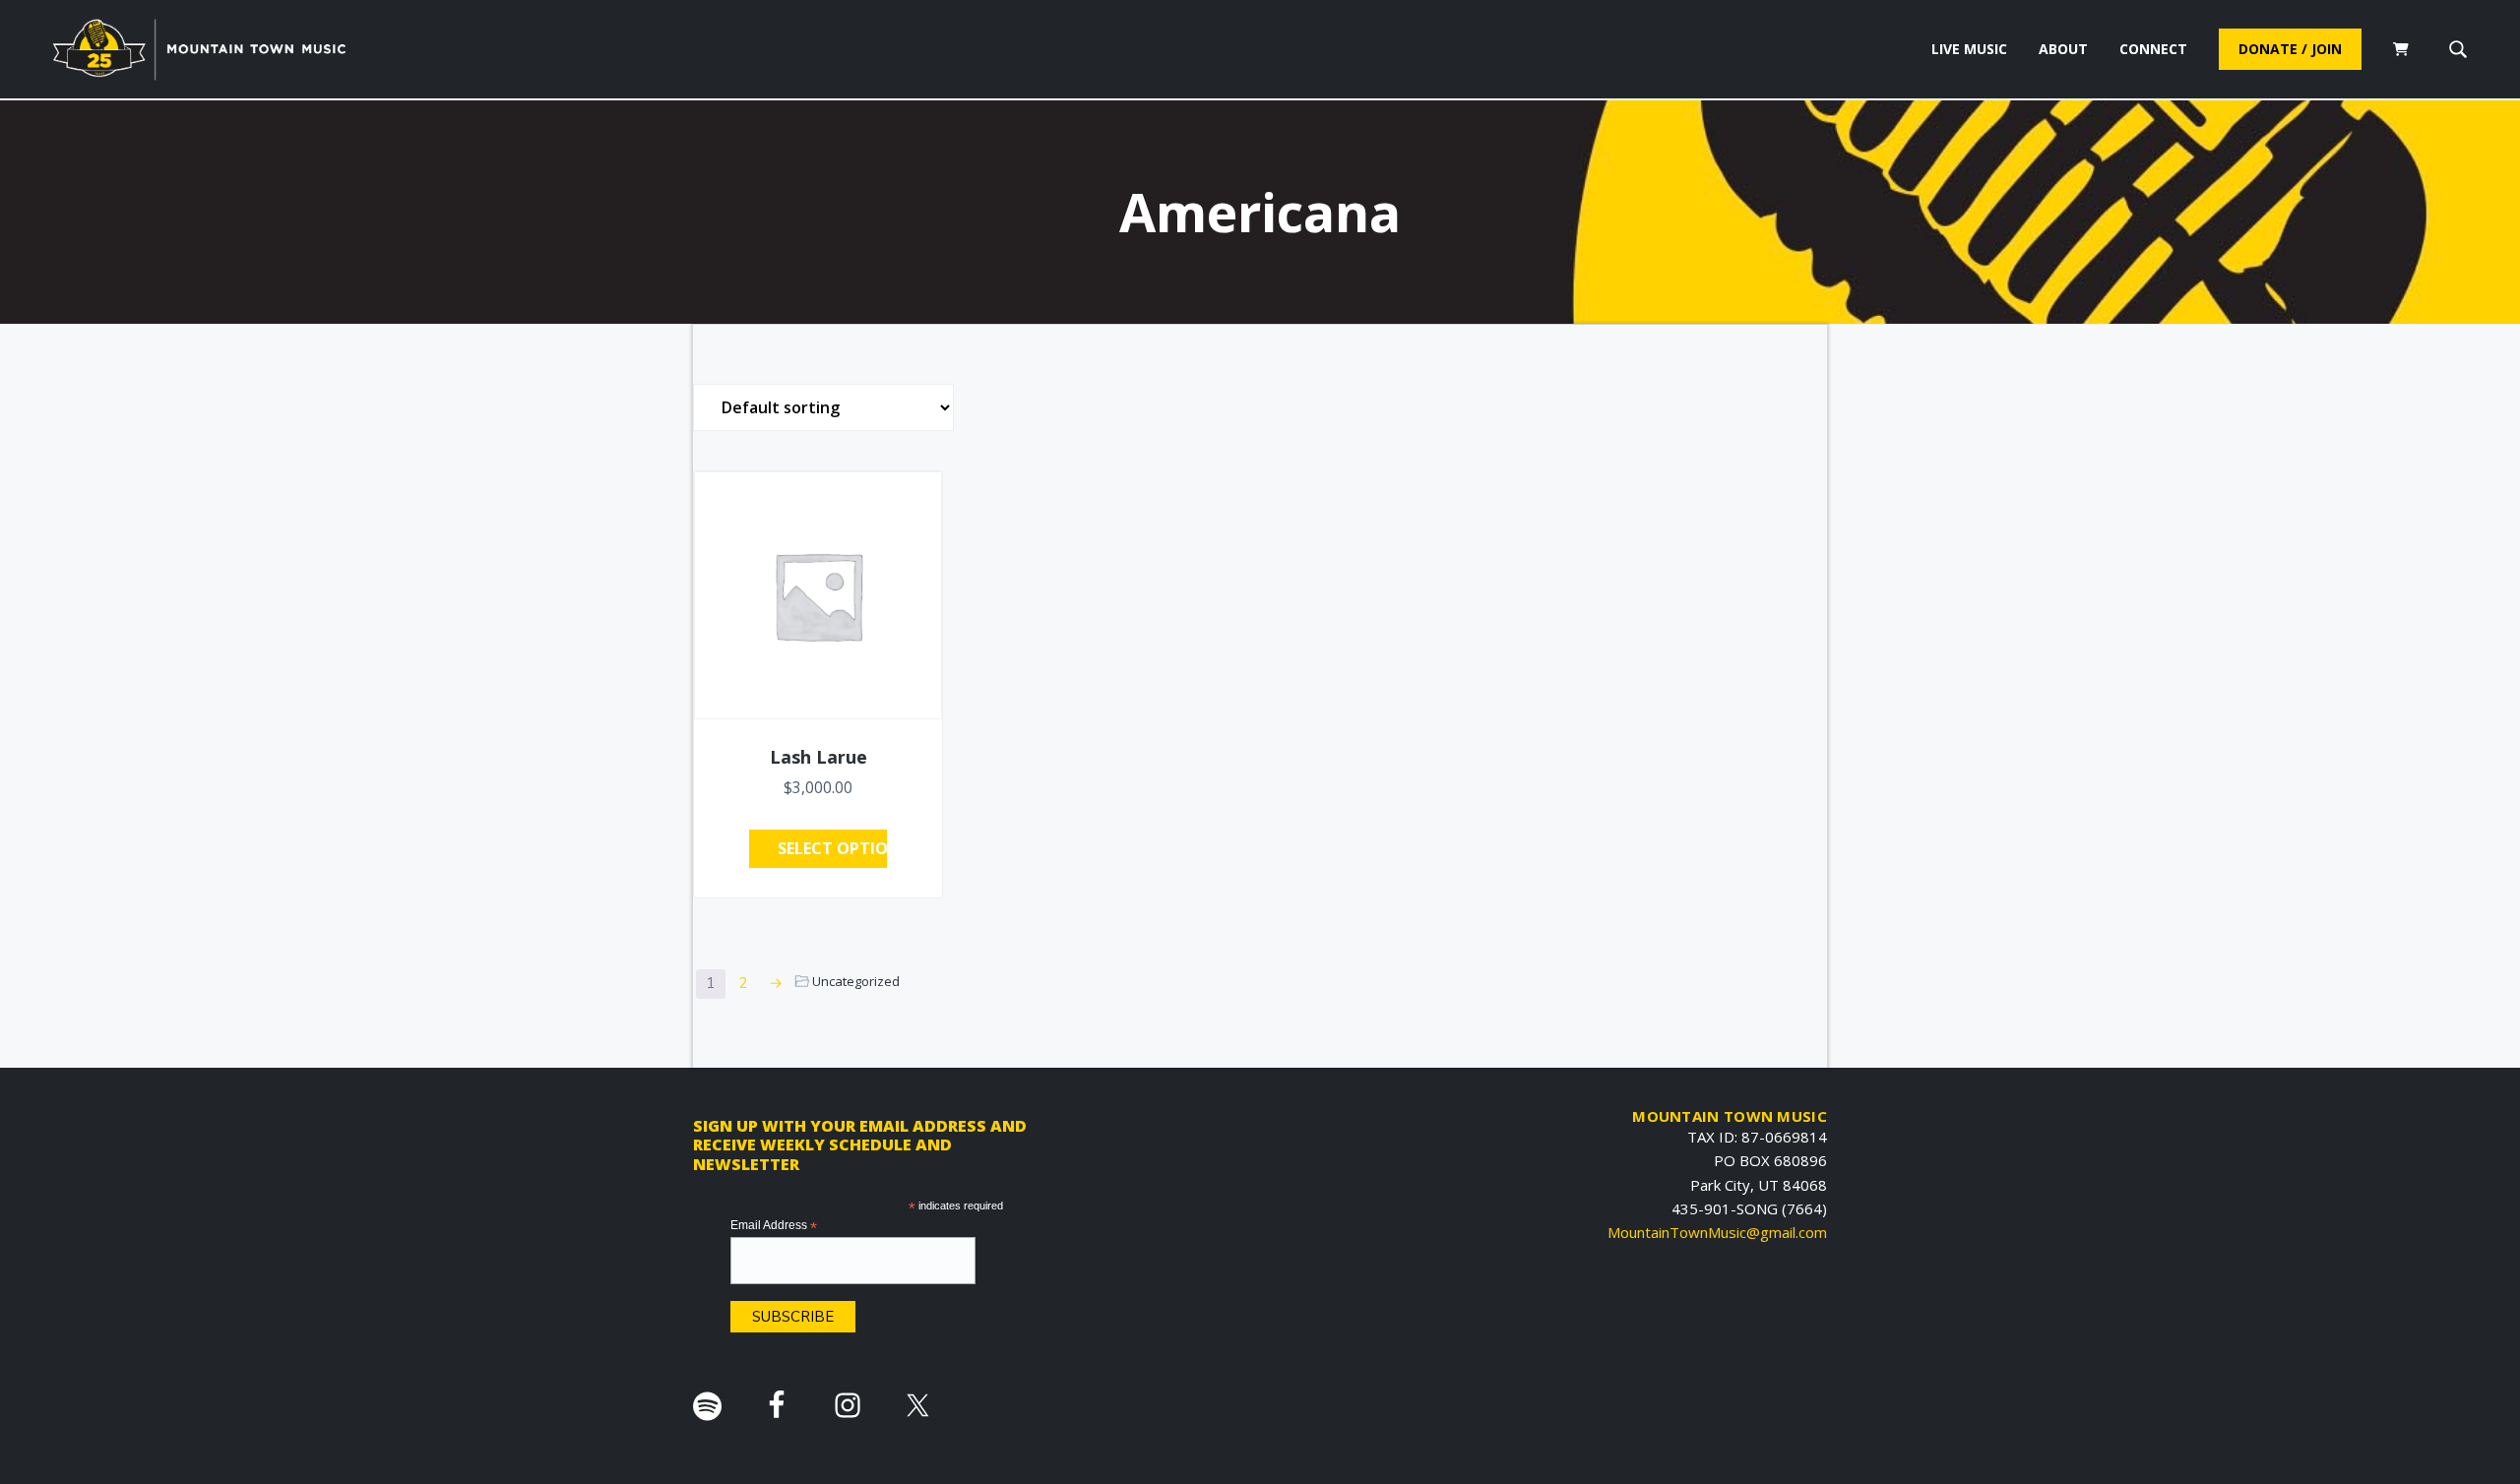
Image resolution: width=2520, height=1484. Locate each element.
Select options (832, 848)
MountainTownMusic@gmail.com (1717, 1232)
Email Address (774, 1226)
